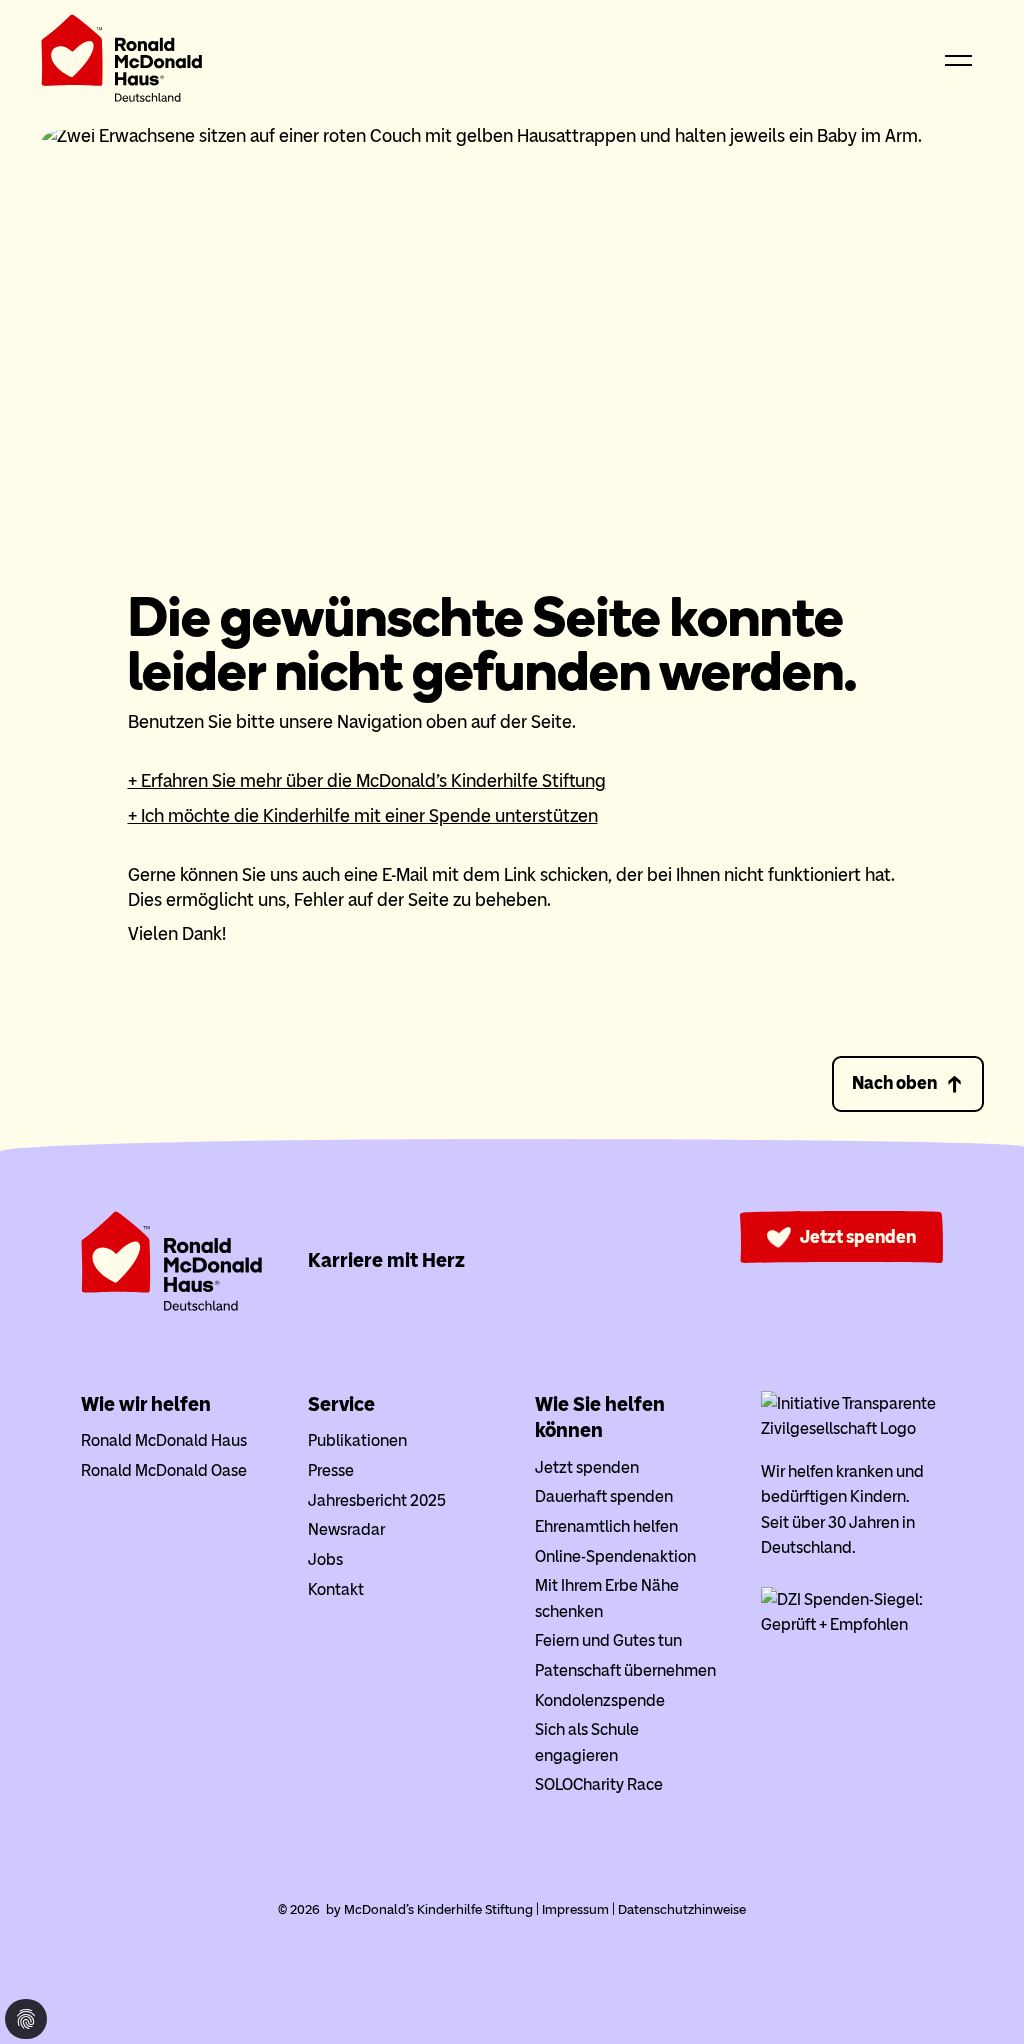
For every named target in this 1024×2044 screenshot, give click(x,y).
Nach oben (894, 1083)
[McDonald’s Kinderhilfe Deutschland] (172, 1306)
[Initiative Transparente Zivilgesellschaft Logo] (852, 1428)
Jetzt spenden (858, 1237)
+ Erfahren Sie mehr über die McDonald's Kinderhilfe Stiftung (367, 781)
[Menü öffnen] (959, 62)
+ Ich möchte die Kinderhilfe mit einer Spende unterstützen (363, 816)
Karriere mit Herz (386, 1260)
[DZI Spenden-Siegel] (852, 1624)
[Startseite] (122, 62)
